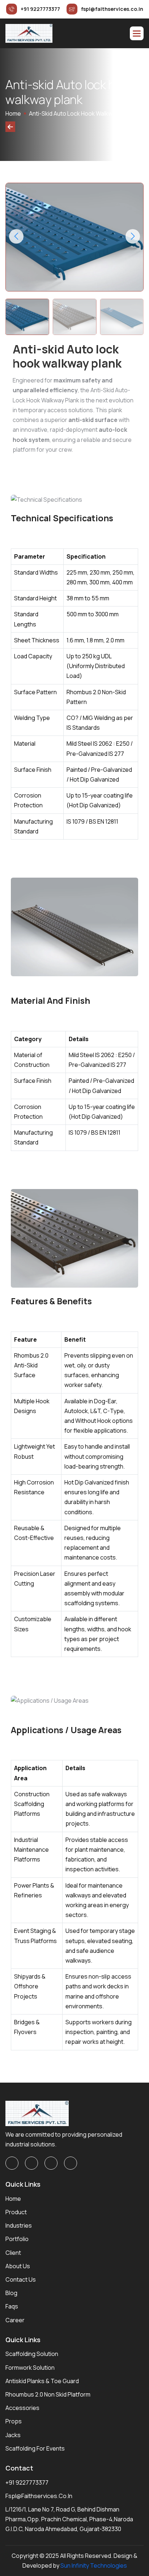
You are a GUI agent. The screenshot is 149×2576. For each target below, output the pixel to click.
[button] (137, 33)
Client (13, 2253)
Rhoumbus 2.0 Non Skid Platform (48, 2394)
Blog (11, 2293)
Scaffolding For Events (35, 2448)
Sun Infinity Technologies (94, 2565)
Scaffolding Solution (32, 2354)
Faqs (12, 2306)
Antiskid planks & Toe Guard (42, 2381)
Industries (19, 2225)
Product (16, 2212)
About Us (18, 2266)
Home (13, 113)
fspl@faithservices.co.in (39, 2496)
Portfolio (17, 2239)
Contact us (21, 2279)
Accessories (22, 2408)
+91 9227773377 (27, 2482)
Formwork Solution (30, 2368)
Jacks (13, 2435)
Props (14, 2421)
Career (15, 2320)
